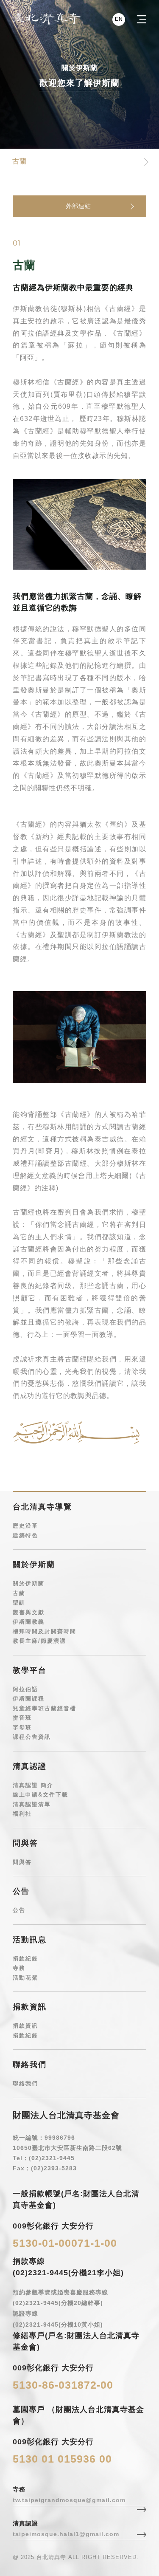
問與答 (22, 1862)
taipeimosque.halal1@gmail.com (66, 2534)
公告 (19, 1910)
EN (119, 19)
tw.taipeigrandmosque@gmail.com (69, 2500)
